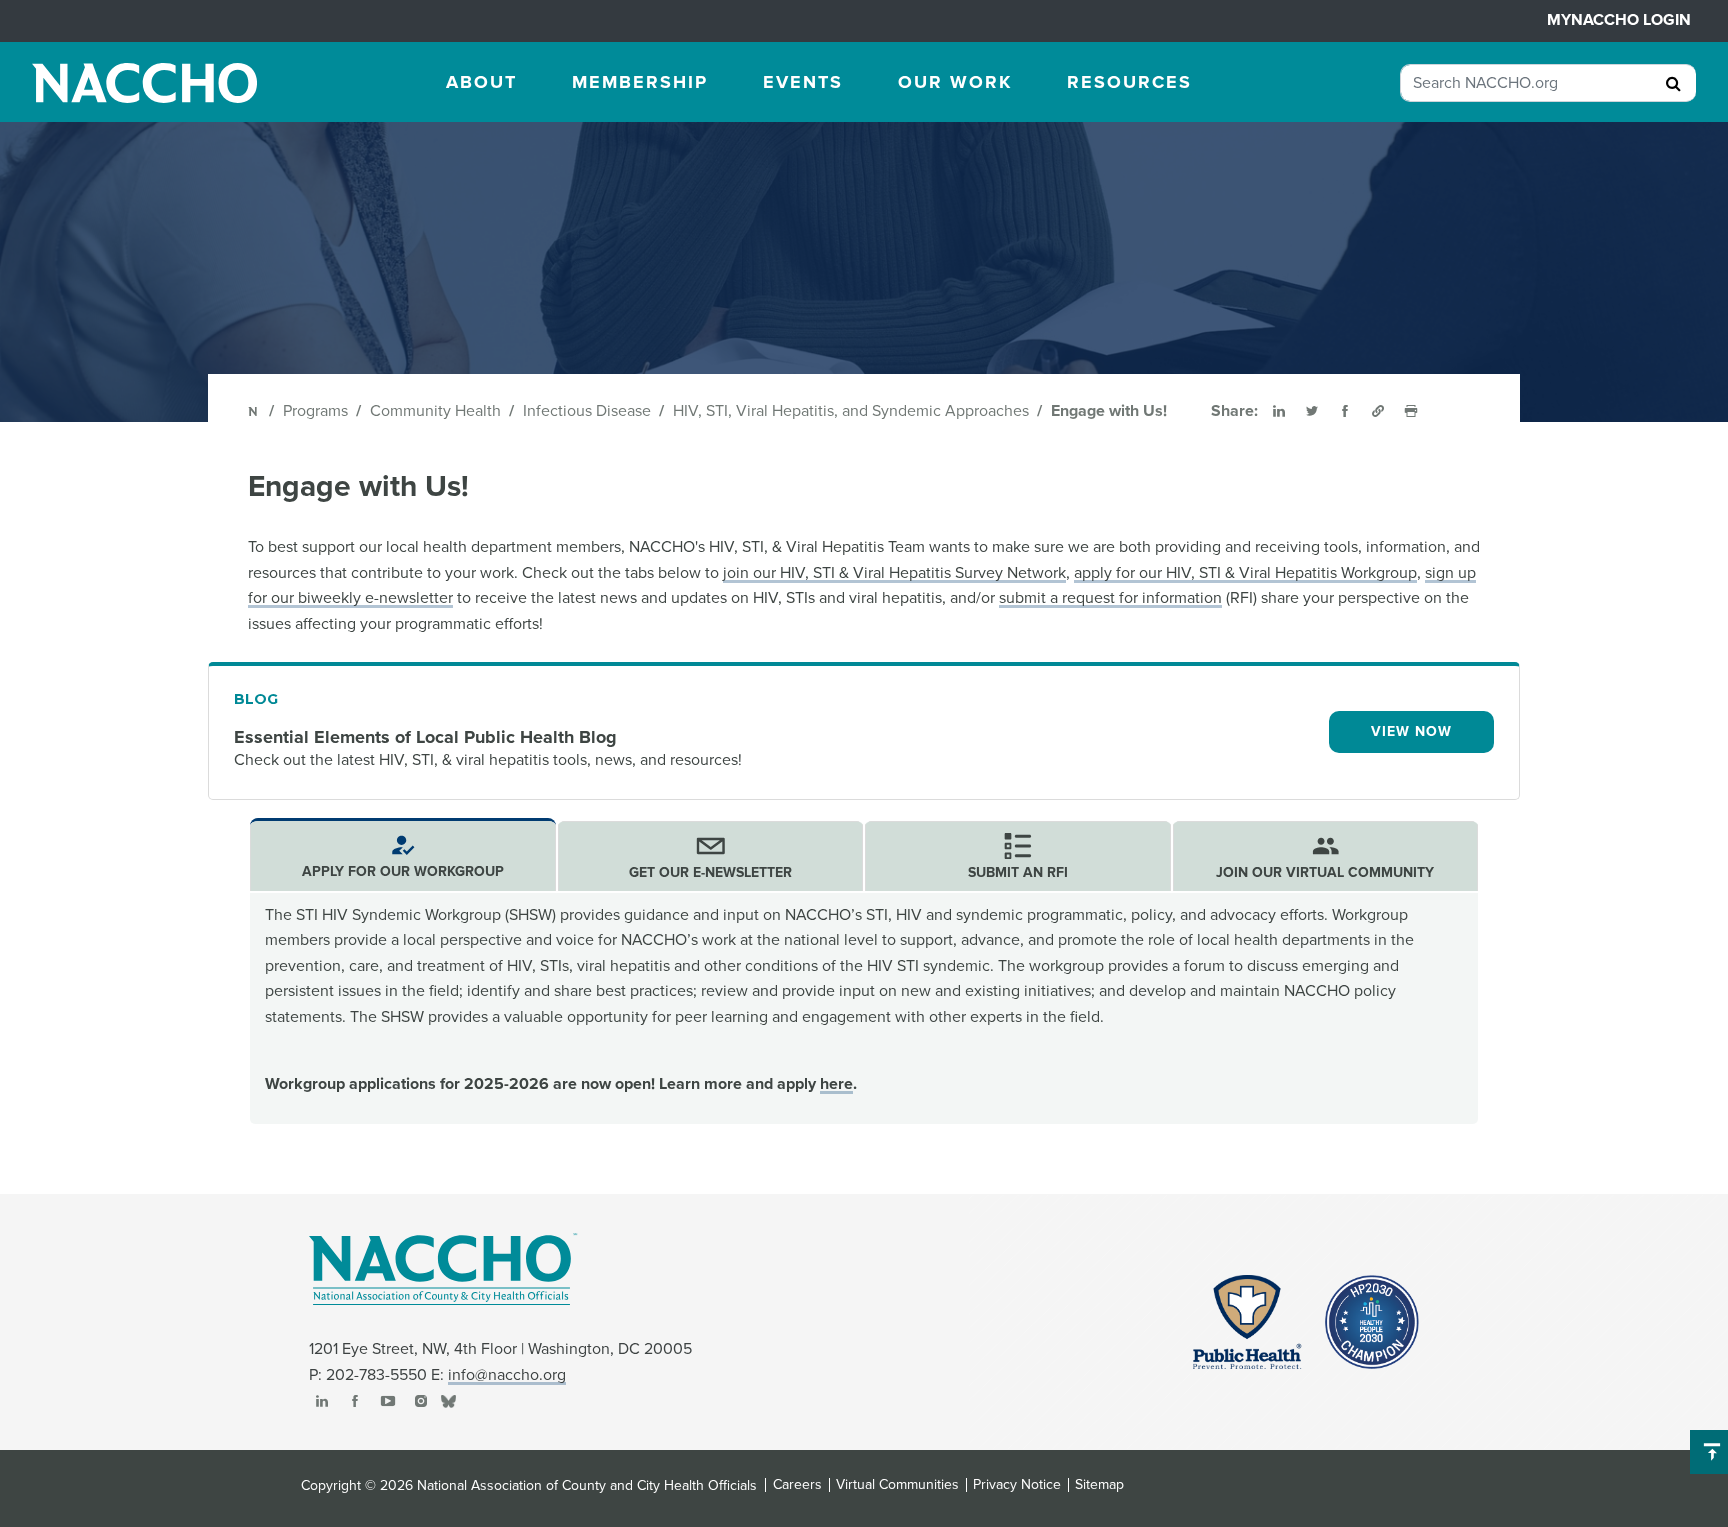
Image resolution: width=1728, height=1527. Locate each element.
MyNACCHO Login (1619, 20)
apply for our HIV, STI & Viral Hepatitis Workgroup (1245, 573)
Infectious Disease (587, 411)
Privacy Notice (1017, 1485)
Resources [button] (1129, 82)
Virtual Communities (897, 1485)
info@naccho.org (507, 1375)
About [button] (481, 82)
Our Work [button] (955, 82)
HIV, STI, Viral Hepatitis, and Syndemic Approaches (851, 411)
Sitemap (1099, 1485)
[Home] (254, 411)
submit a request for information (1110, 598)
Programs (315, 411)
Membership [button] (640, 82)
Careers (797, 1485)
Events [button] (803, 82)
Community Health (435, 411)
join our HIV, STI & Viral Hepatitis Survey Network (894, 573)
